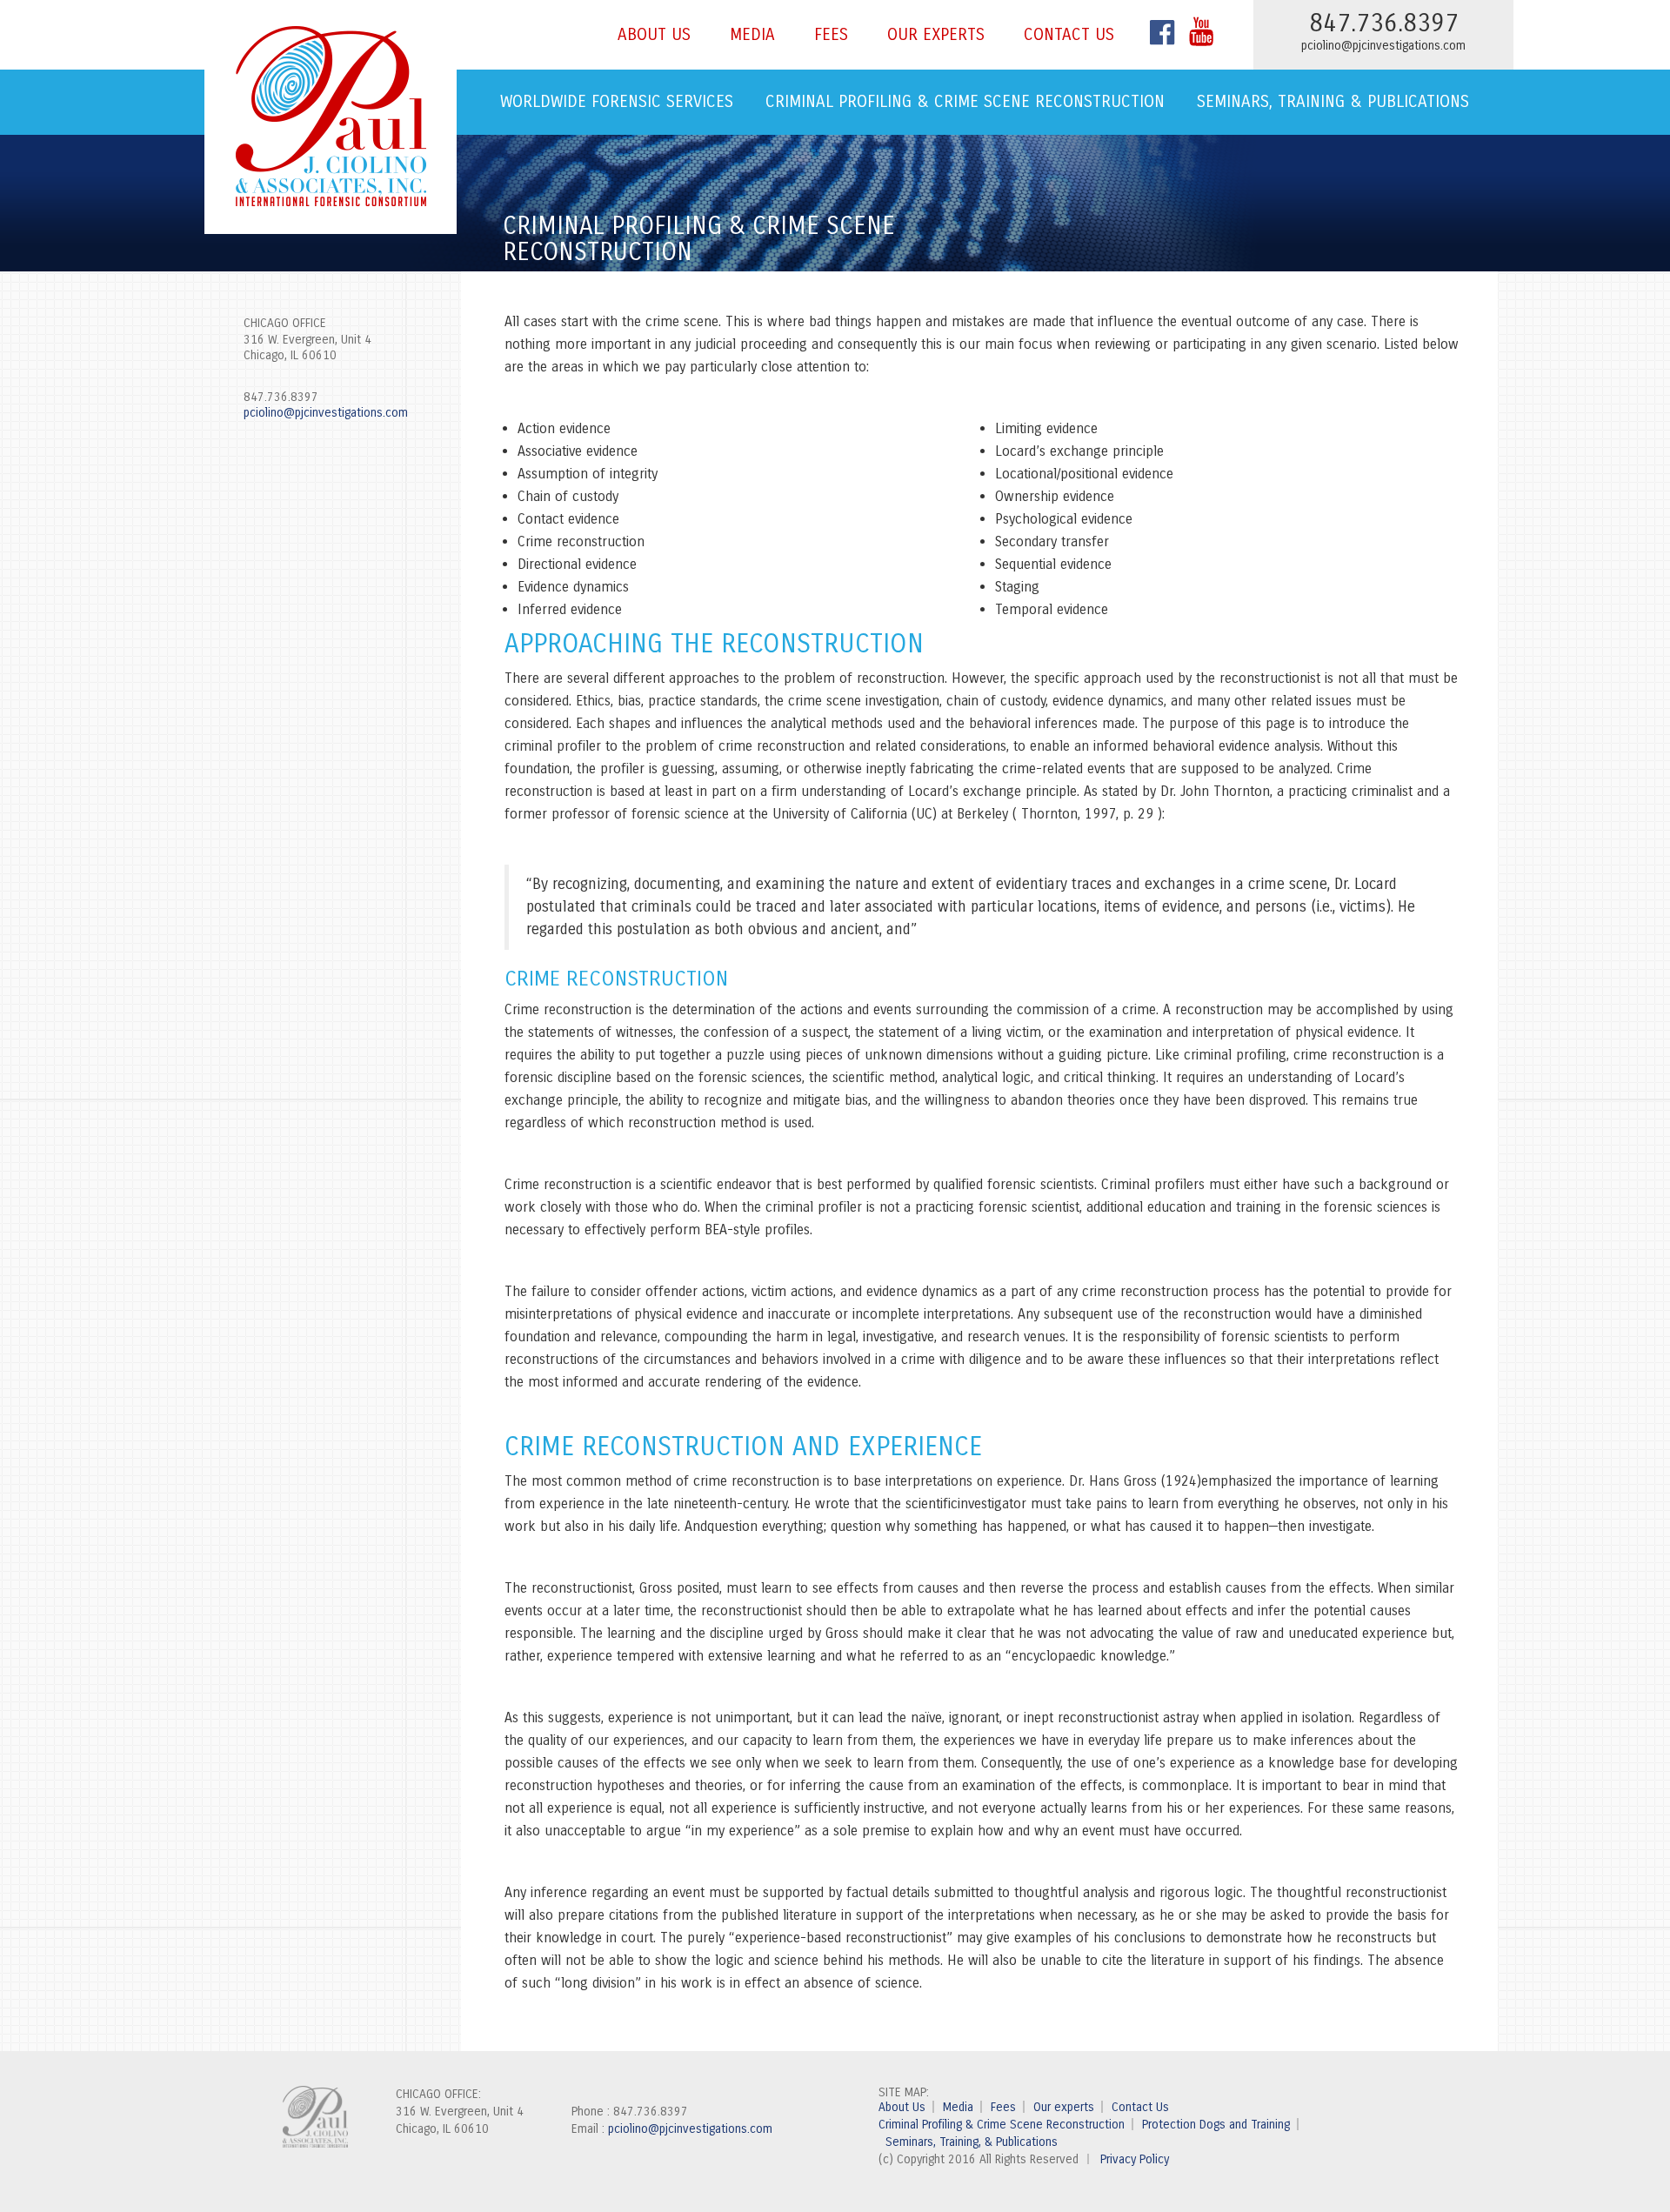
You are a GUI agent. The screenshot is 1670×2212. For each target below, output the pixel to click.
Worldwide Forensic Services (617, 101)
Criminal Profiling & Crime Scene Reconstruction (965, 101)
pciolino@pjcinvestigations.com (1383, 46)
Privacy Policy (1135, 2159)
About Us (654, 34)
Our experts (936, 34)
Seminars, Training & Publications (1333, 101)
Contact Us (1069, 34)
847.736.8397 (281, 397)
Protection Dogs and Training (1216, 2125)
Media (752, 34)
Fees (831, 34)
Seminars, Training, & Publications (972, 2142)
